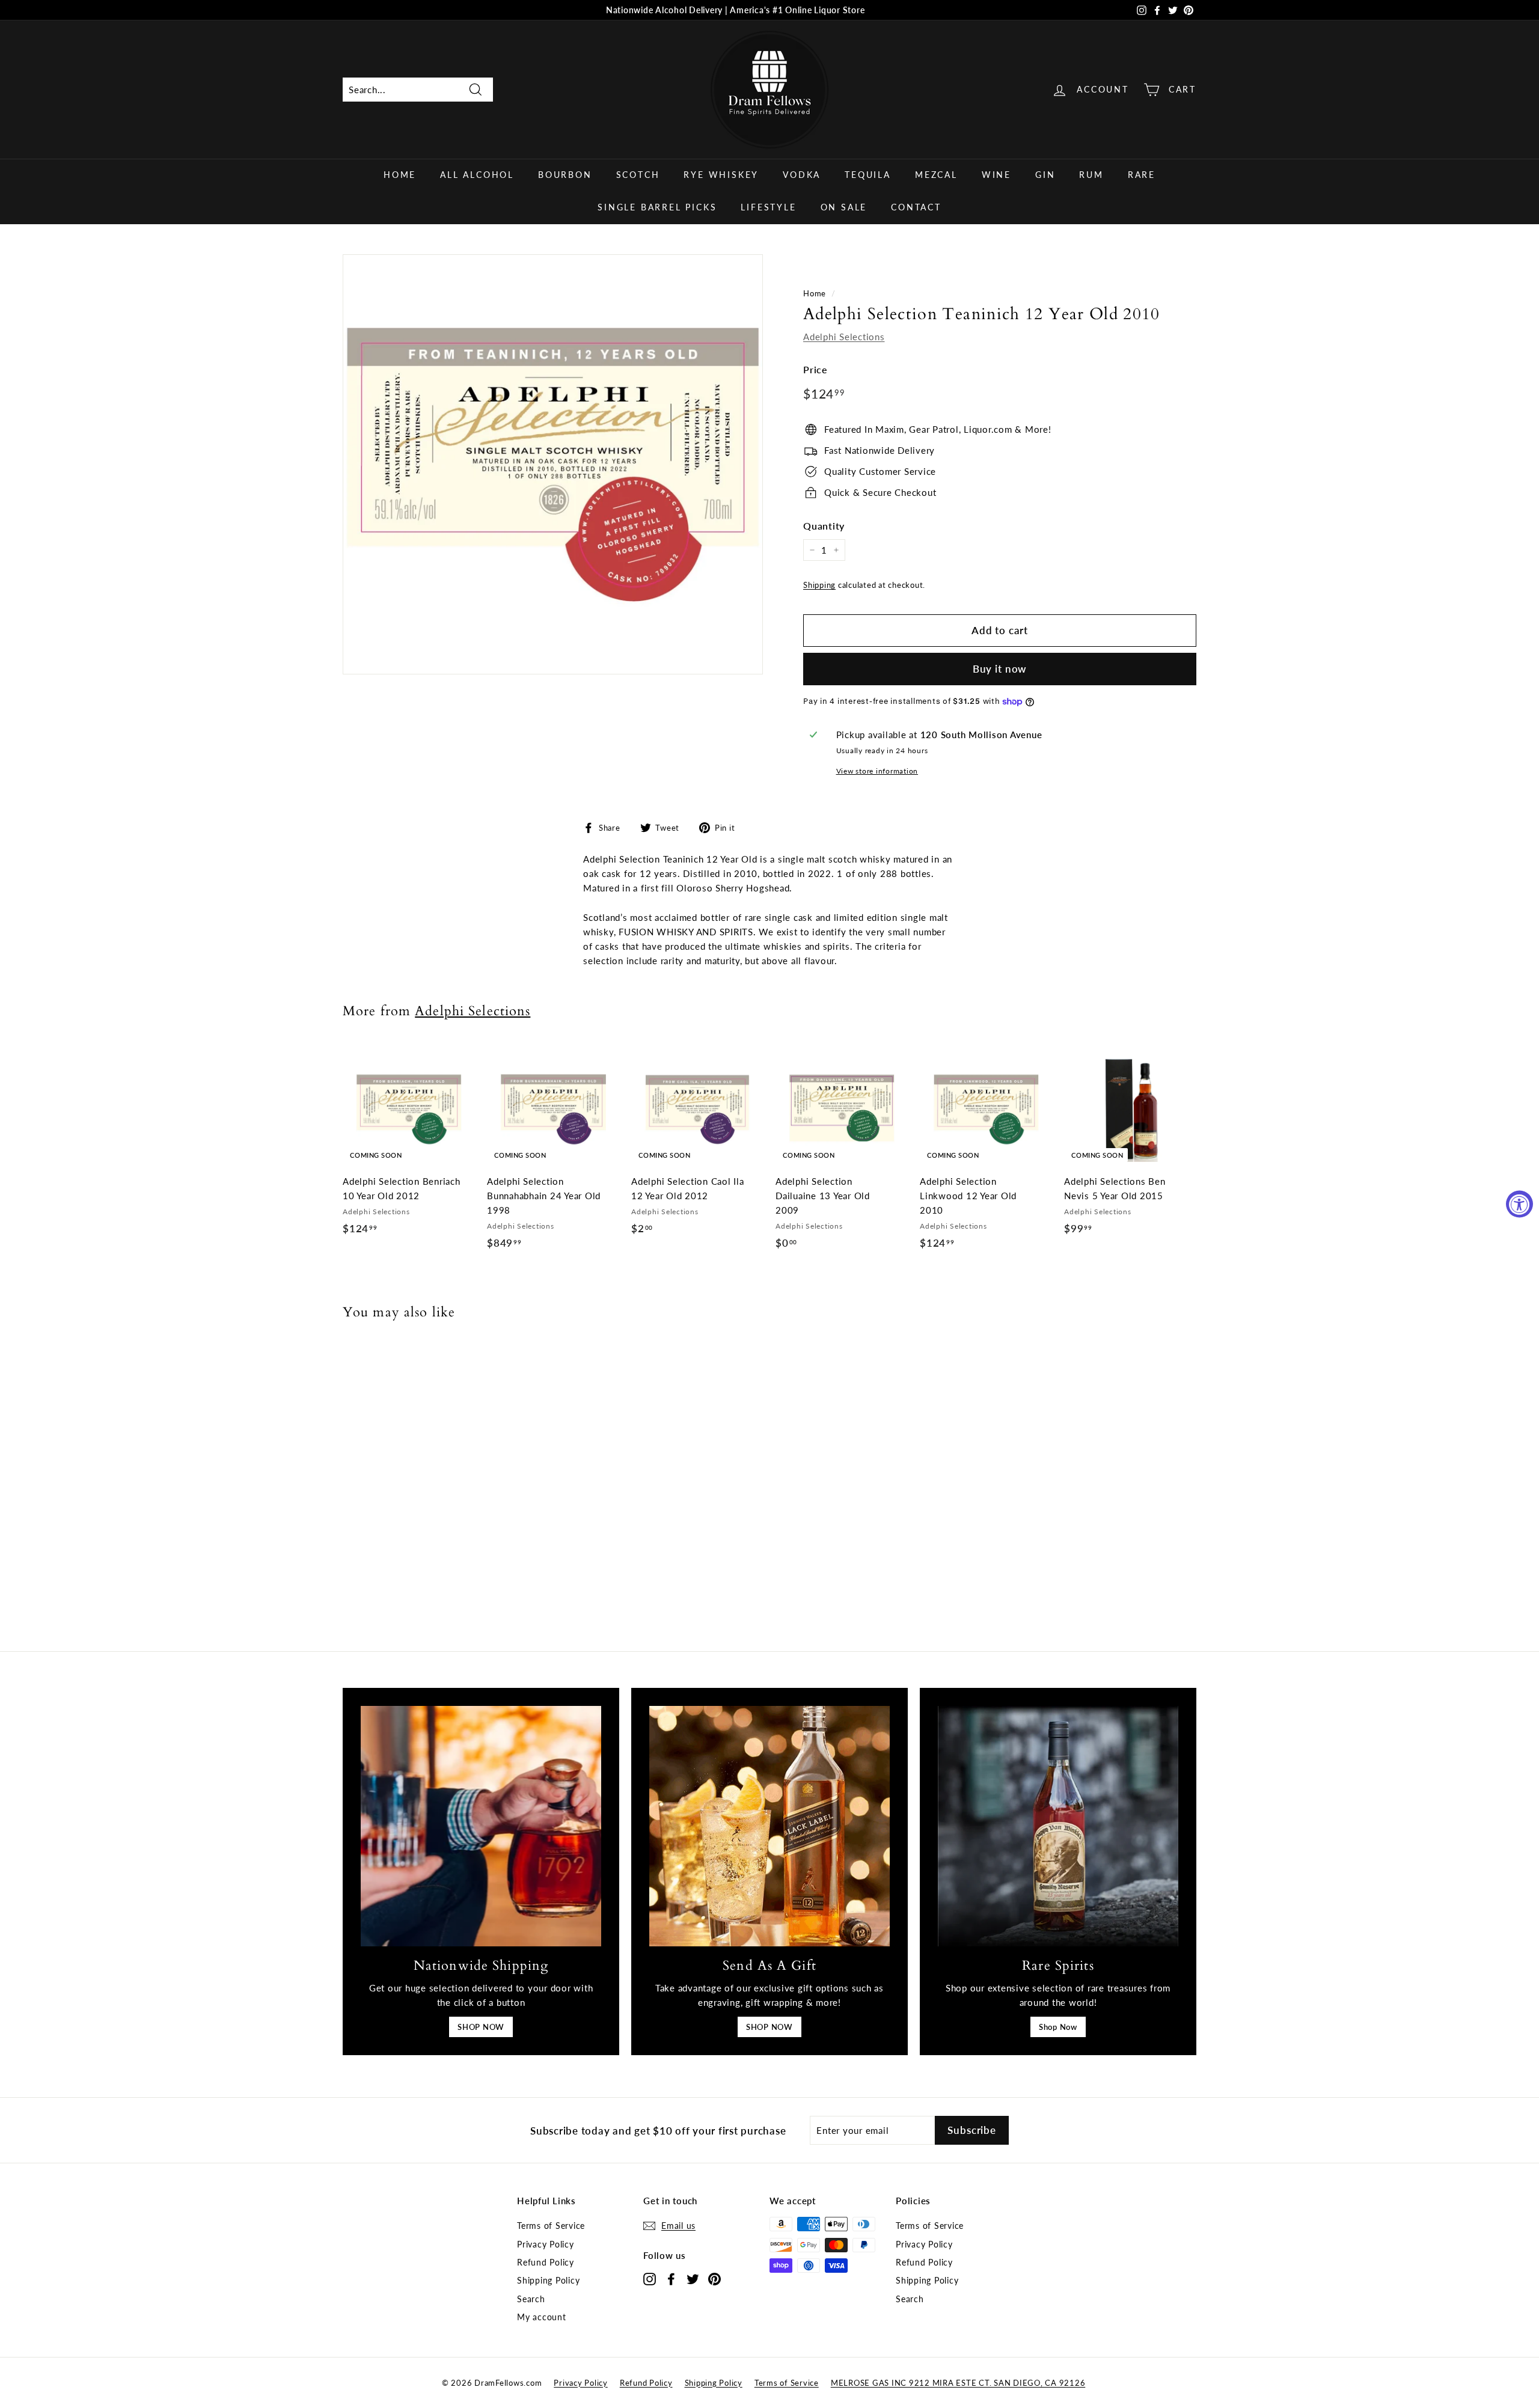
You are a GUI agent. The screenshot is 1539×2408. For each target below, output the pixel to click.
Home (400, 175)
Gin (1045, 175)
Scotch (638, 175)
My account (542, 2317)
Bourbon (565, 175)
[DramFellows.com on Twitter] (693, 2278)
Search (531, 2299)
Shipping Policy (548, 2280)
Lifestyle (768, 207)
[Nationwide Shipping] (481, 1826)
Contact (916, 207)
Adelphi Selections (844, 337)
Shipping (819, 585)
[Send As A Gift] (769, 1826)
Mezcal (936, 175)
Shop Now (1058, 2027)
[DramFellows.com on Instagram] (650, 2278)
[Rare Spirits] (1058, 1826)
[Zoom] (553, 464)
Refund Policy (546, 2262)
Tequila (868, 175)
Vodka (802, 175)
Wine (996, 175)
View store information (877, 771)
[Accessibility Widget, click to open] (1519, 1204)
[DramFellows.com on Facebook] (671, 2278)
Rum (1091, 175)
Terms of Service (551, 2226)
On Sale (844, 207)
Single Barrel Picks (657, 207)
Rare (1142, 175)
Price (815, 369)
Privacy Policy (546, 2244)
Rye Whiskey (721, 175)
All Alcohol (477, 175)
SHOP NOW (481, 2027)
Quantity (824, 526)
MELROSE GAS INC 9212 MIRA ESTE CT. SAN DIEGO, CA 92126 (958, 2383)
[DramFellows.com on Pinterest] (714, 2278)
